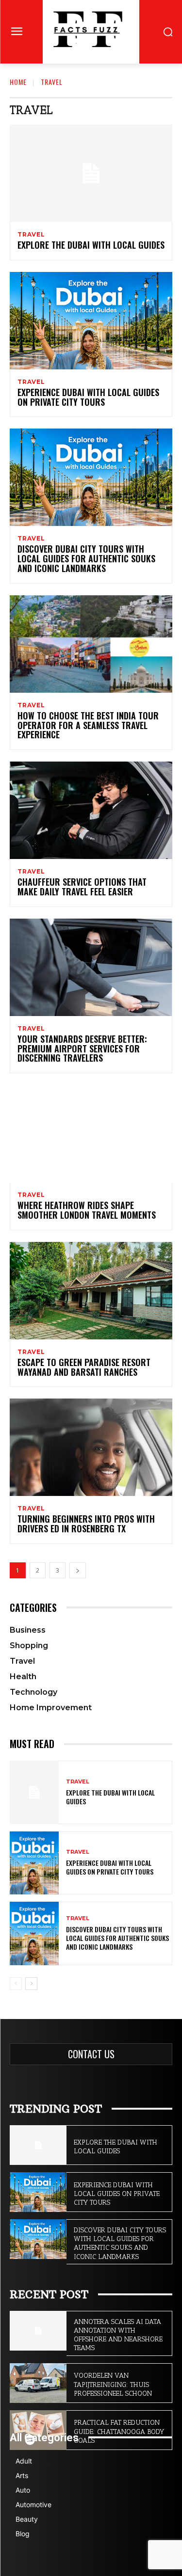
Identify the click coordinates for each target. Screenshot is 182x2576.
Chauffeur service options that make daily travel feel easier (82, 887)
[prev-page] (16, 1984)
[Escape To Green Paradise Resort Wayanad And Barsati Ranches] (91, 1291)
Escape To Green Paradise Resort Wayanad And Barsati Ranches (84, 1367)
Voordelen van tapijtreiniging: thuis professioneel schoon (113, 2384)
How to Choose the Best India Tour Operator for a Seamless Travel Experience (88, 725)
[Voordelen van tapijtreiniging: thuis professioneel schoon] (38, 2383)
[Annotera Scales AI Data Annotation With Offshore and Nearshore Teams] (38, 2331)
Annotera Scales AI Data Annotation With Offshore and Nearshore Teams (118, 2335)
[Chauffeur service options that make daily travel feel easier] (91, 810)
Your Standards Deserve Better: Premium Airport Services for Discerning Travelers (82, 1049)
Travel (31, 235)
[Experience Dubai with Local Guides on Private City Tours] (91, 321)
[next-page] (78, 1570)
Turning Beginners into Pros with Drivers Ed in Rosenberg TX (86, 1524)
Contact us (91, 2054)
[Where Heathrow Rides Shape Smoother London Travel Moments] (91, 1134)
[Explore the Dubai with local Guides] (91, 173)
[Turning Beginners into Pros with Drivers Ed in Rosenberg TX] (91, 1447)
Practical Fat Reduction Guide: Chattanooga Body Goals (119, 2431)
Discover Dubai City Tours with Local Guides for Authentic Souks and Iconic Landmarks (86, 558)
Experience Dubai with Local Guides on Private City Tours (88, 397)
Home (18, 82)
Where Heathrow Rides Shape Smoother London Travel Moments (87, 1210)
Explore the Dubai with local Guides (91, 245)
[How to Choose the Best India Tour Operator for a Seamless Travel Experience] (91, 644)
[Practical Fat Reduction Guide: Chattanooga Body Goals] (38, 2430)
